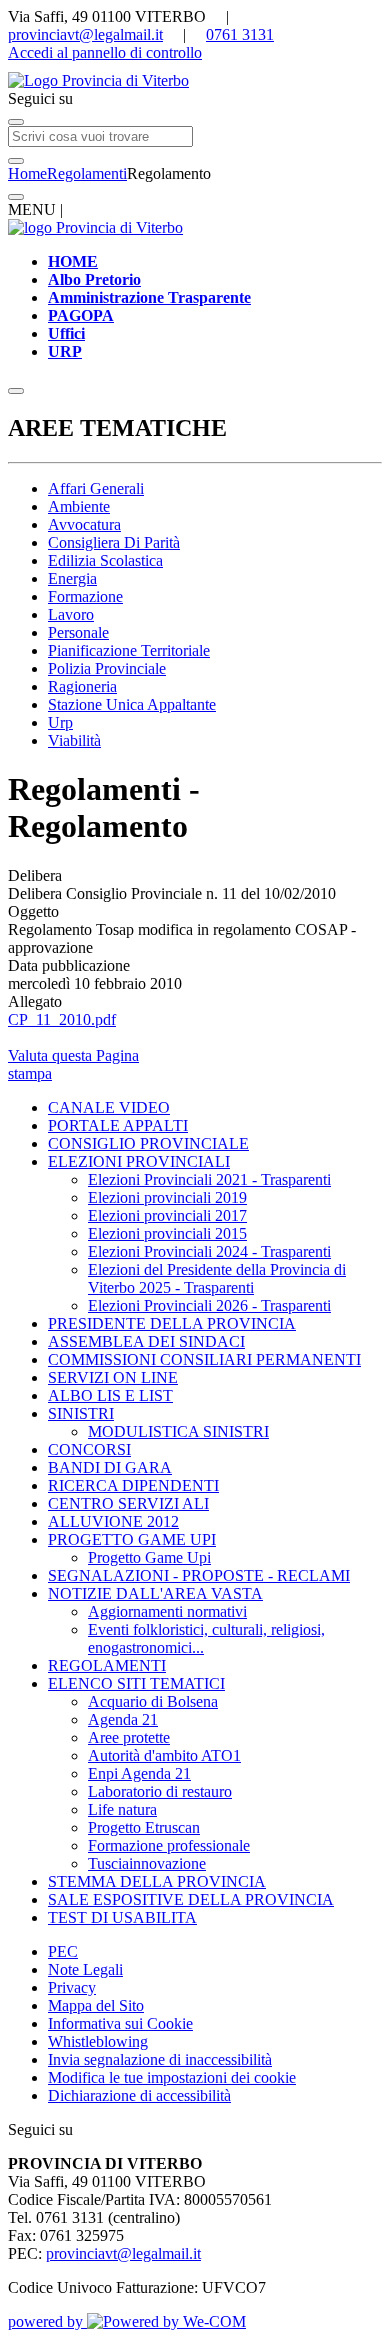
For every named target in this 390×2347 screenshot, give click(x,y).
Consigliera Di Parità (114, 542)
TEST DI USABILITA (122, 1917)
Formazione (85, 596)
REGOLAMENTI (107, 1665)
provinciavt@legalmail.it (85, 34)
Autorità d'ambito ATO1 (164, 1755)
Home (27, 173)
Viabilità (74, 740)
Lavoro (71, 614)
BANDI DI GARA (110, 1467)
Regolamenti (87, 173)
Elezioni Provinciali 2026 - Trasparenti (209, 1305)
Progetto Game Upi (149, 1557)
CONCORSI (89, 1449)
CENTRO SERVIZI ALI (128, 1503)
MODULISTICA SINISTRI (178, 1431)
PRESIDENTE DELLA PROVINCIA (172, 1323)
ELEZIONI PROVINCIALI (139, 1161)
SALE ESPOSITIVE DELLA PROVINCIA (191, 1899)
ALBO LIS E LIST (110, 1395)
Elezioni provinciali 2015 (167, 1233)
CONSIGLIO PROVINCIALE (148, 1143)
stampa (30, 1073)
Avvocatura (84, 524)
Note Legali (85, 1969)
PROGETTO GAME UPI (132, 1539)
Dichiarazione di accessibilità (139, 2095)
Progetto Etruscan (144, 1827)
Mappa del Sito (96, 2005)
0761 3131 (240, 34)
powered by (47, 2321)
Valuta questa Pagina (73, 1055)
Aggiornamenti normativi (167, 1611)
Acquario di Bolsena (153, 1701)
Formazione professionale (169, 1845)
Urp (60, 722)
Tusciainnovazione (147, 1863)
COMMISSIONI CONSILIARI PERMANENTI (204, 1359)
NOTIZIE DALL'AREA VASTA (155, 1593)
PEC (63, 1951)
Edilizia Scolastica (105, 560)
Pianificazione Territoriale (129, 650)
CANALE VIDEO (109, 1107)
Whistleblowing (98, 2041)
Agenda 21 (123, 1719)
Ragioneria (82, 686)
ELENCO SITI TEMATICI (136, 1683)
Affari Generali (96, 488)
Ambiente (79, 506)
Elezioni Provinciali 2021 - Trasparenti (209, 1179)
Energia (72, 578)
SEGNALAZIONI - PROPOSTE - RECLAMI (199, 1575)
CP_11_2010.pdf (62, 1019)
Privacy (72, 1987)
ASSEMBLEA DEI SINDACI (146, 1341)
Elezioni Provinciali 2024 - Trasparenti (209, 1251)
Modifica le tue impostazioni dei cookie (172, 2077)
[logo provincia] (195, 81)
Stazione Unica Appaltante (132, 704)
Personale (78, 632)
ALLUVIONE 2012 (113, 1521)
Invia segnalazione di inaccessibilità (160, 2059)
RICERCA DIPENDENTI (133, 1485)
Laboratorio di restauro (160, 1791)
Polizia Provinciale (107, 668)
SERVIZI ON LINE (113, 1377)
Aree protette (129, 1737)
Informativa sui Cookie (120, 2023)
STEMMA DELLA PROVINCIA (157, 1881)
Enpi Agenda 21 (139, 1773)
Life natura (122, 1809)
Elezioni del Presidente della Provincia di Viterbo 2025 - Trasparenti (217, 1278)
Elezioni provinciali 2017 (167, 1215)
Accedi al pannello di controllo (105, 52)
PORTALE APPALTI (118, 1125)
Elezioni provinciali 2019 (167, 1197)
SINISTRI (81, 1413)
